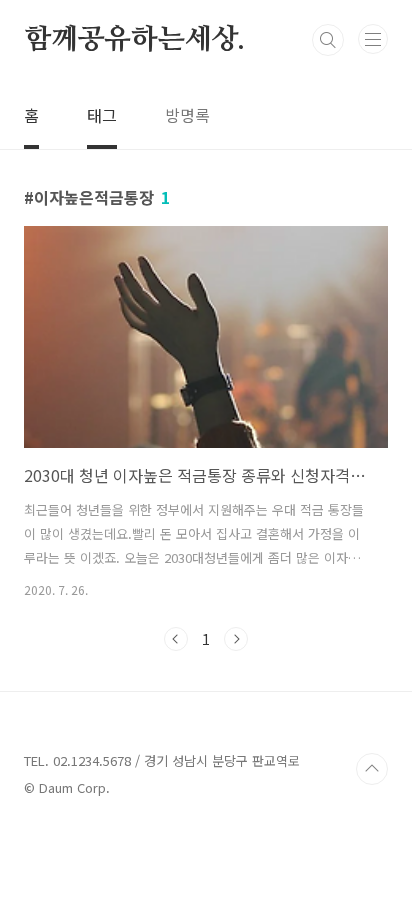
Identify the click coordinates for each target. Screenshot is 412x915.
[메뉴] (373, 39)
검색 (328, 40)
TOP (372, 769)
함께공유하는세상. (134, 40)
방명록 (187, 115)
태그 (102, 115)
